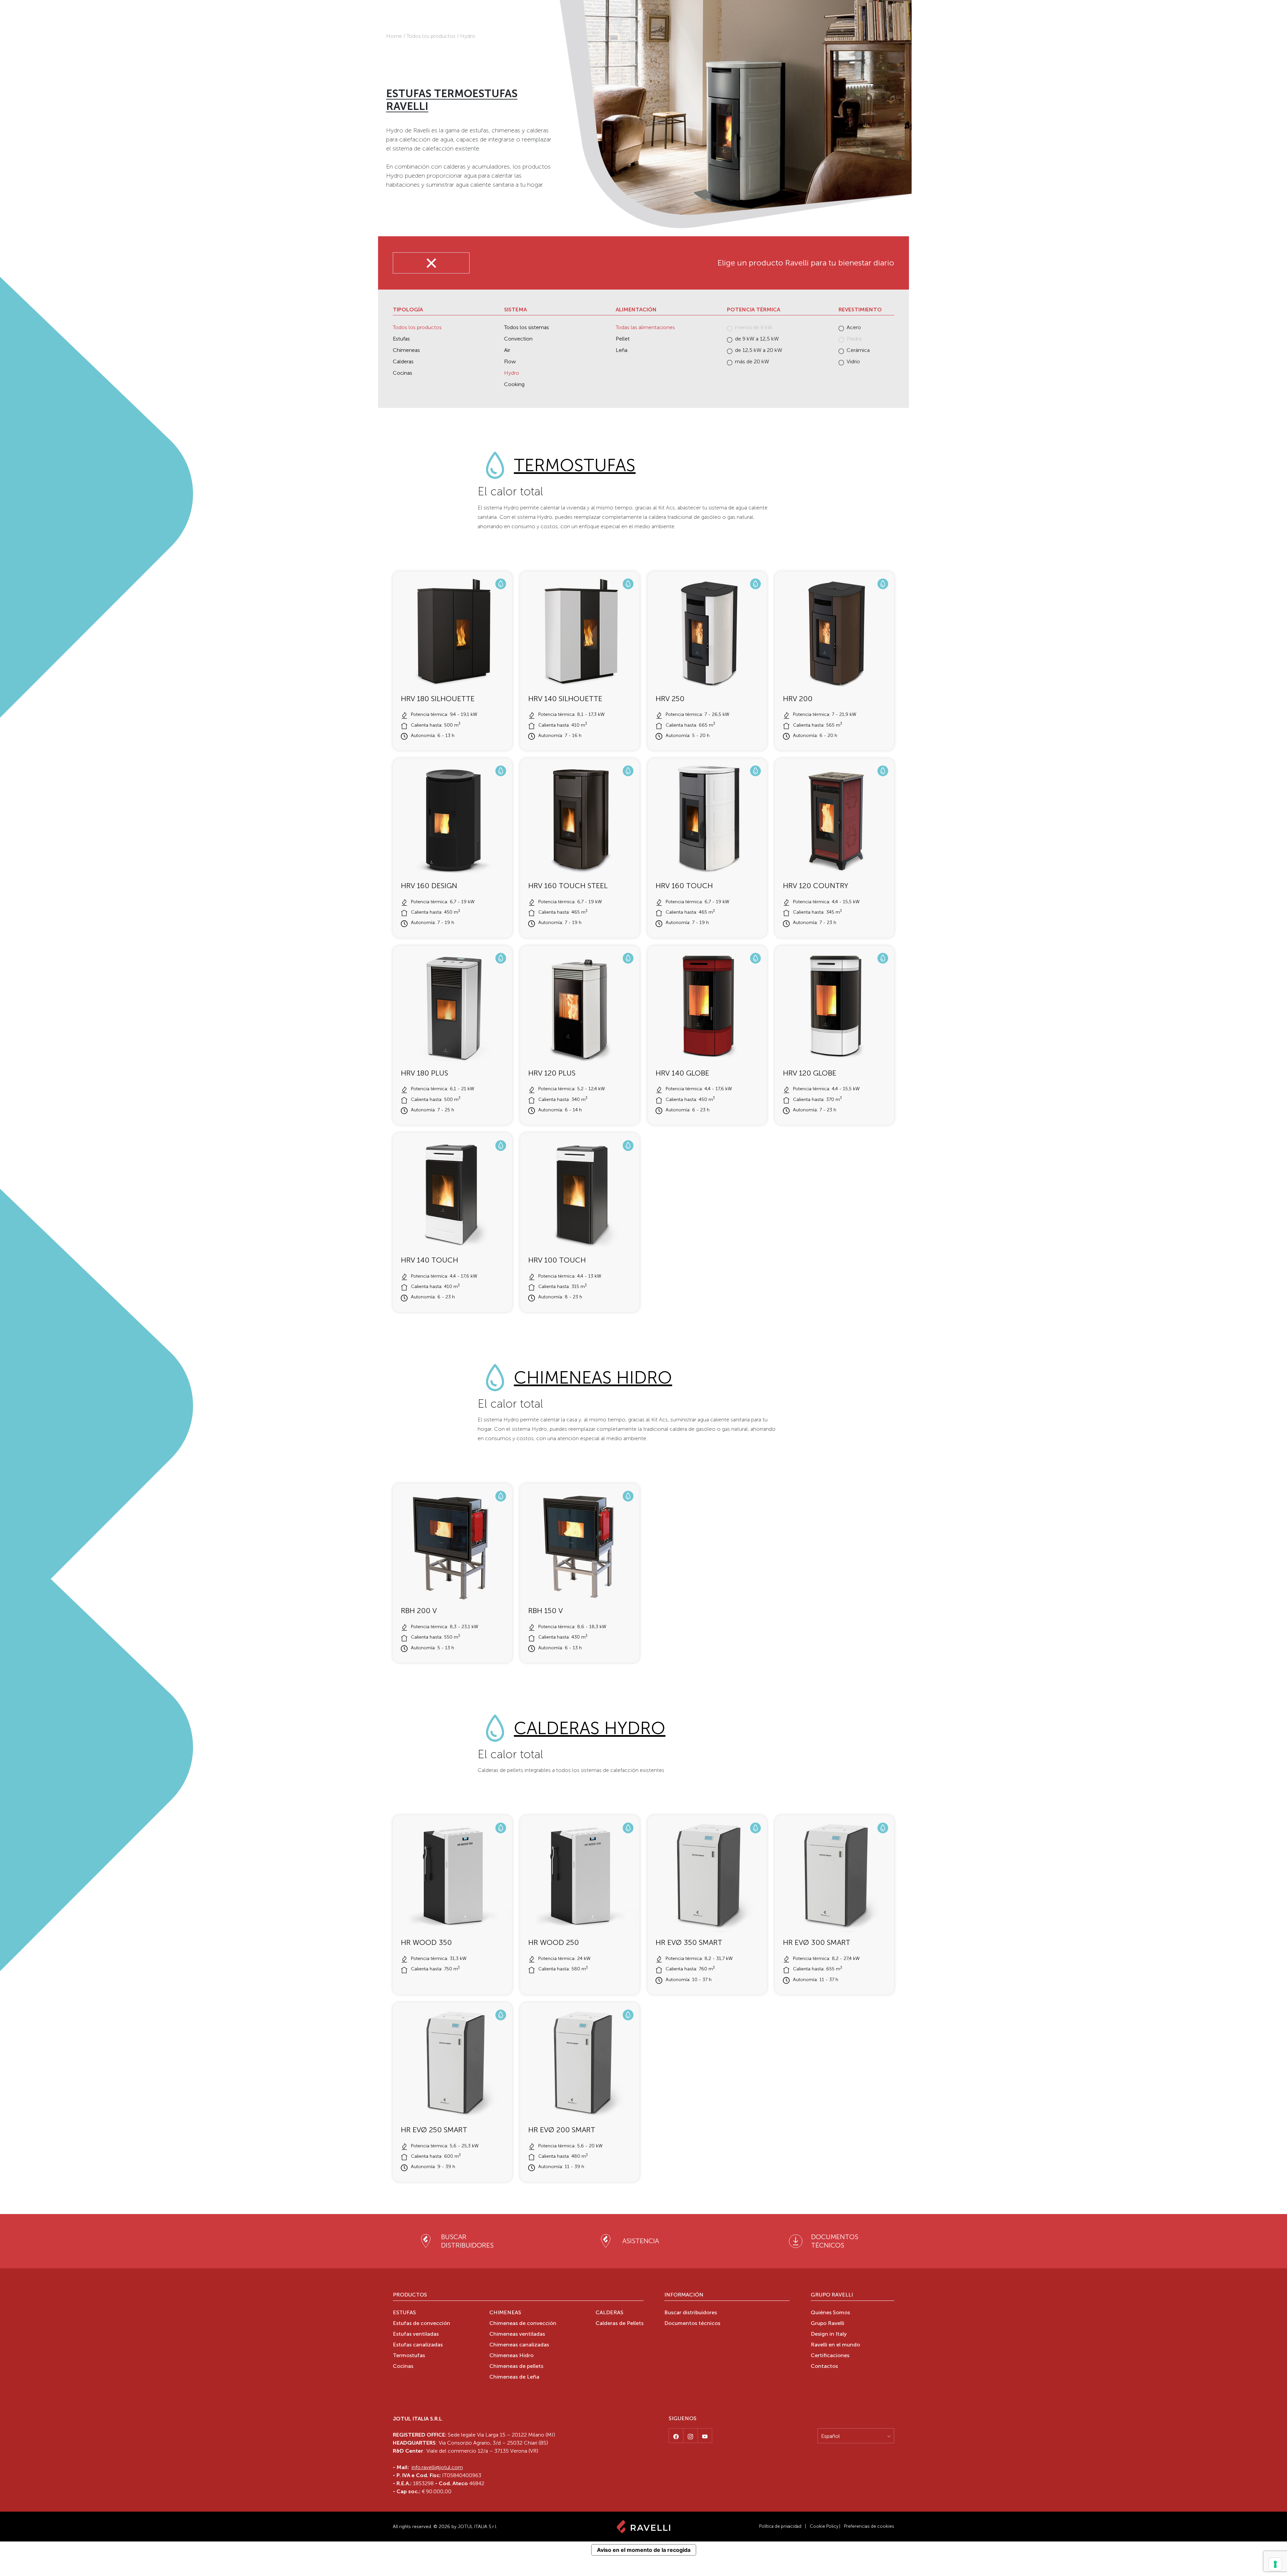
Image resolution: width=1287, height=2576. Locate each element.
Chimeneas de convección (523, 2324)
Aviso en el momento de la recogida (644, 2550)
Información (684, 2295)
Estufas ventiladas (416, 2334)
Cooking (514, 384)
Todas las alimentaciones (645, 327)
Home (394, 36)
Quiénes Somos (830, 2313)
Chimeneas (406, 350)
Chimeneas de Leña (514, 2377)
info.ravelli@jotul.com (437, 2467)
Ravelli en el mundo (835, 2345)
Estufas (401, 339)
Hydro (512, 373)
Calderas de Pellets (620, 2324)
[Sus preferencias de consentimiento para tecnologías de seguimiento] (1275, 2564)
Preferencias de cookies (869, 2526)
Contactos (824, 2367)
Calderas (403, 361)
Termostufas (575, 465)
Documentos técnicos (692, 2324)
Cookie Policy (824, 2526)
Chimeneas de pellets (516, 2367)
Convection (518, 339)
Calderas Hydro (590, 1728)
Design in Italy (829, 2334)
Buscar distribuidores (691, 2313)
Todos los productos (431, 36)
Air (507, 350)
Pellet (623, 339)
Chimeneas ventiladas (517, 2334)
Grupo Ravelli (832, 2295)
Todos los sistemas (527, 327)
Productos (410, 2295)
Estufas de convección (421, 2324)
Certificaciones (830, 2356)
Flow (510, 361)
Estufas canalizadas (418, 2345)
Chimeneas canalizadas (519, 2345)
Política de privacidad (780, 2526)
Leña (622, 350)
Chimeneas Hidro (593, 1378)
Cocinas (403, 373)
